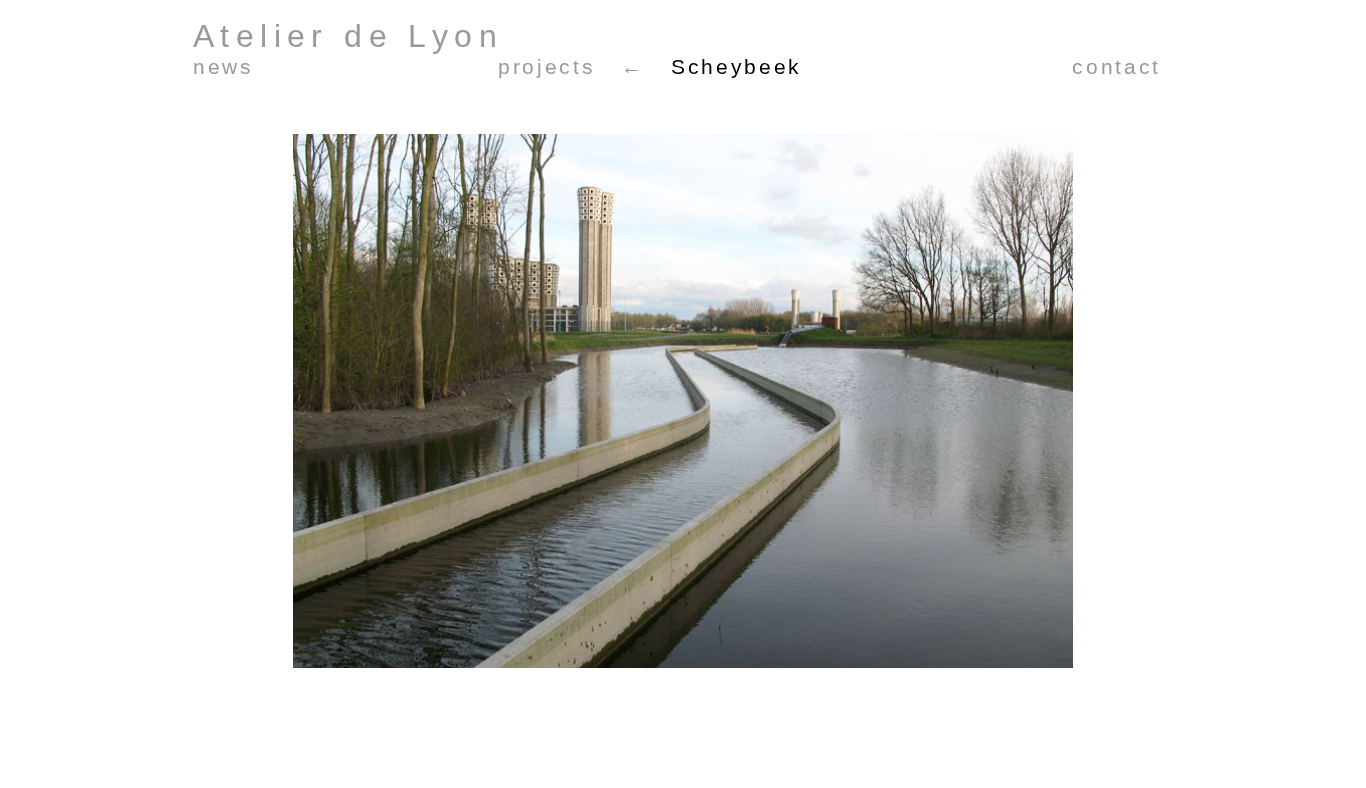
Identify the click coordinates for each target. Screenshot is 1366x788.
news (223, 67)
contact (1116, 67)
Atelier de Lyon (348, 36)
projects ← (571, 67)
